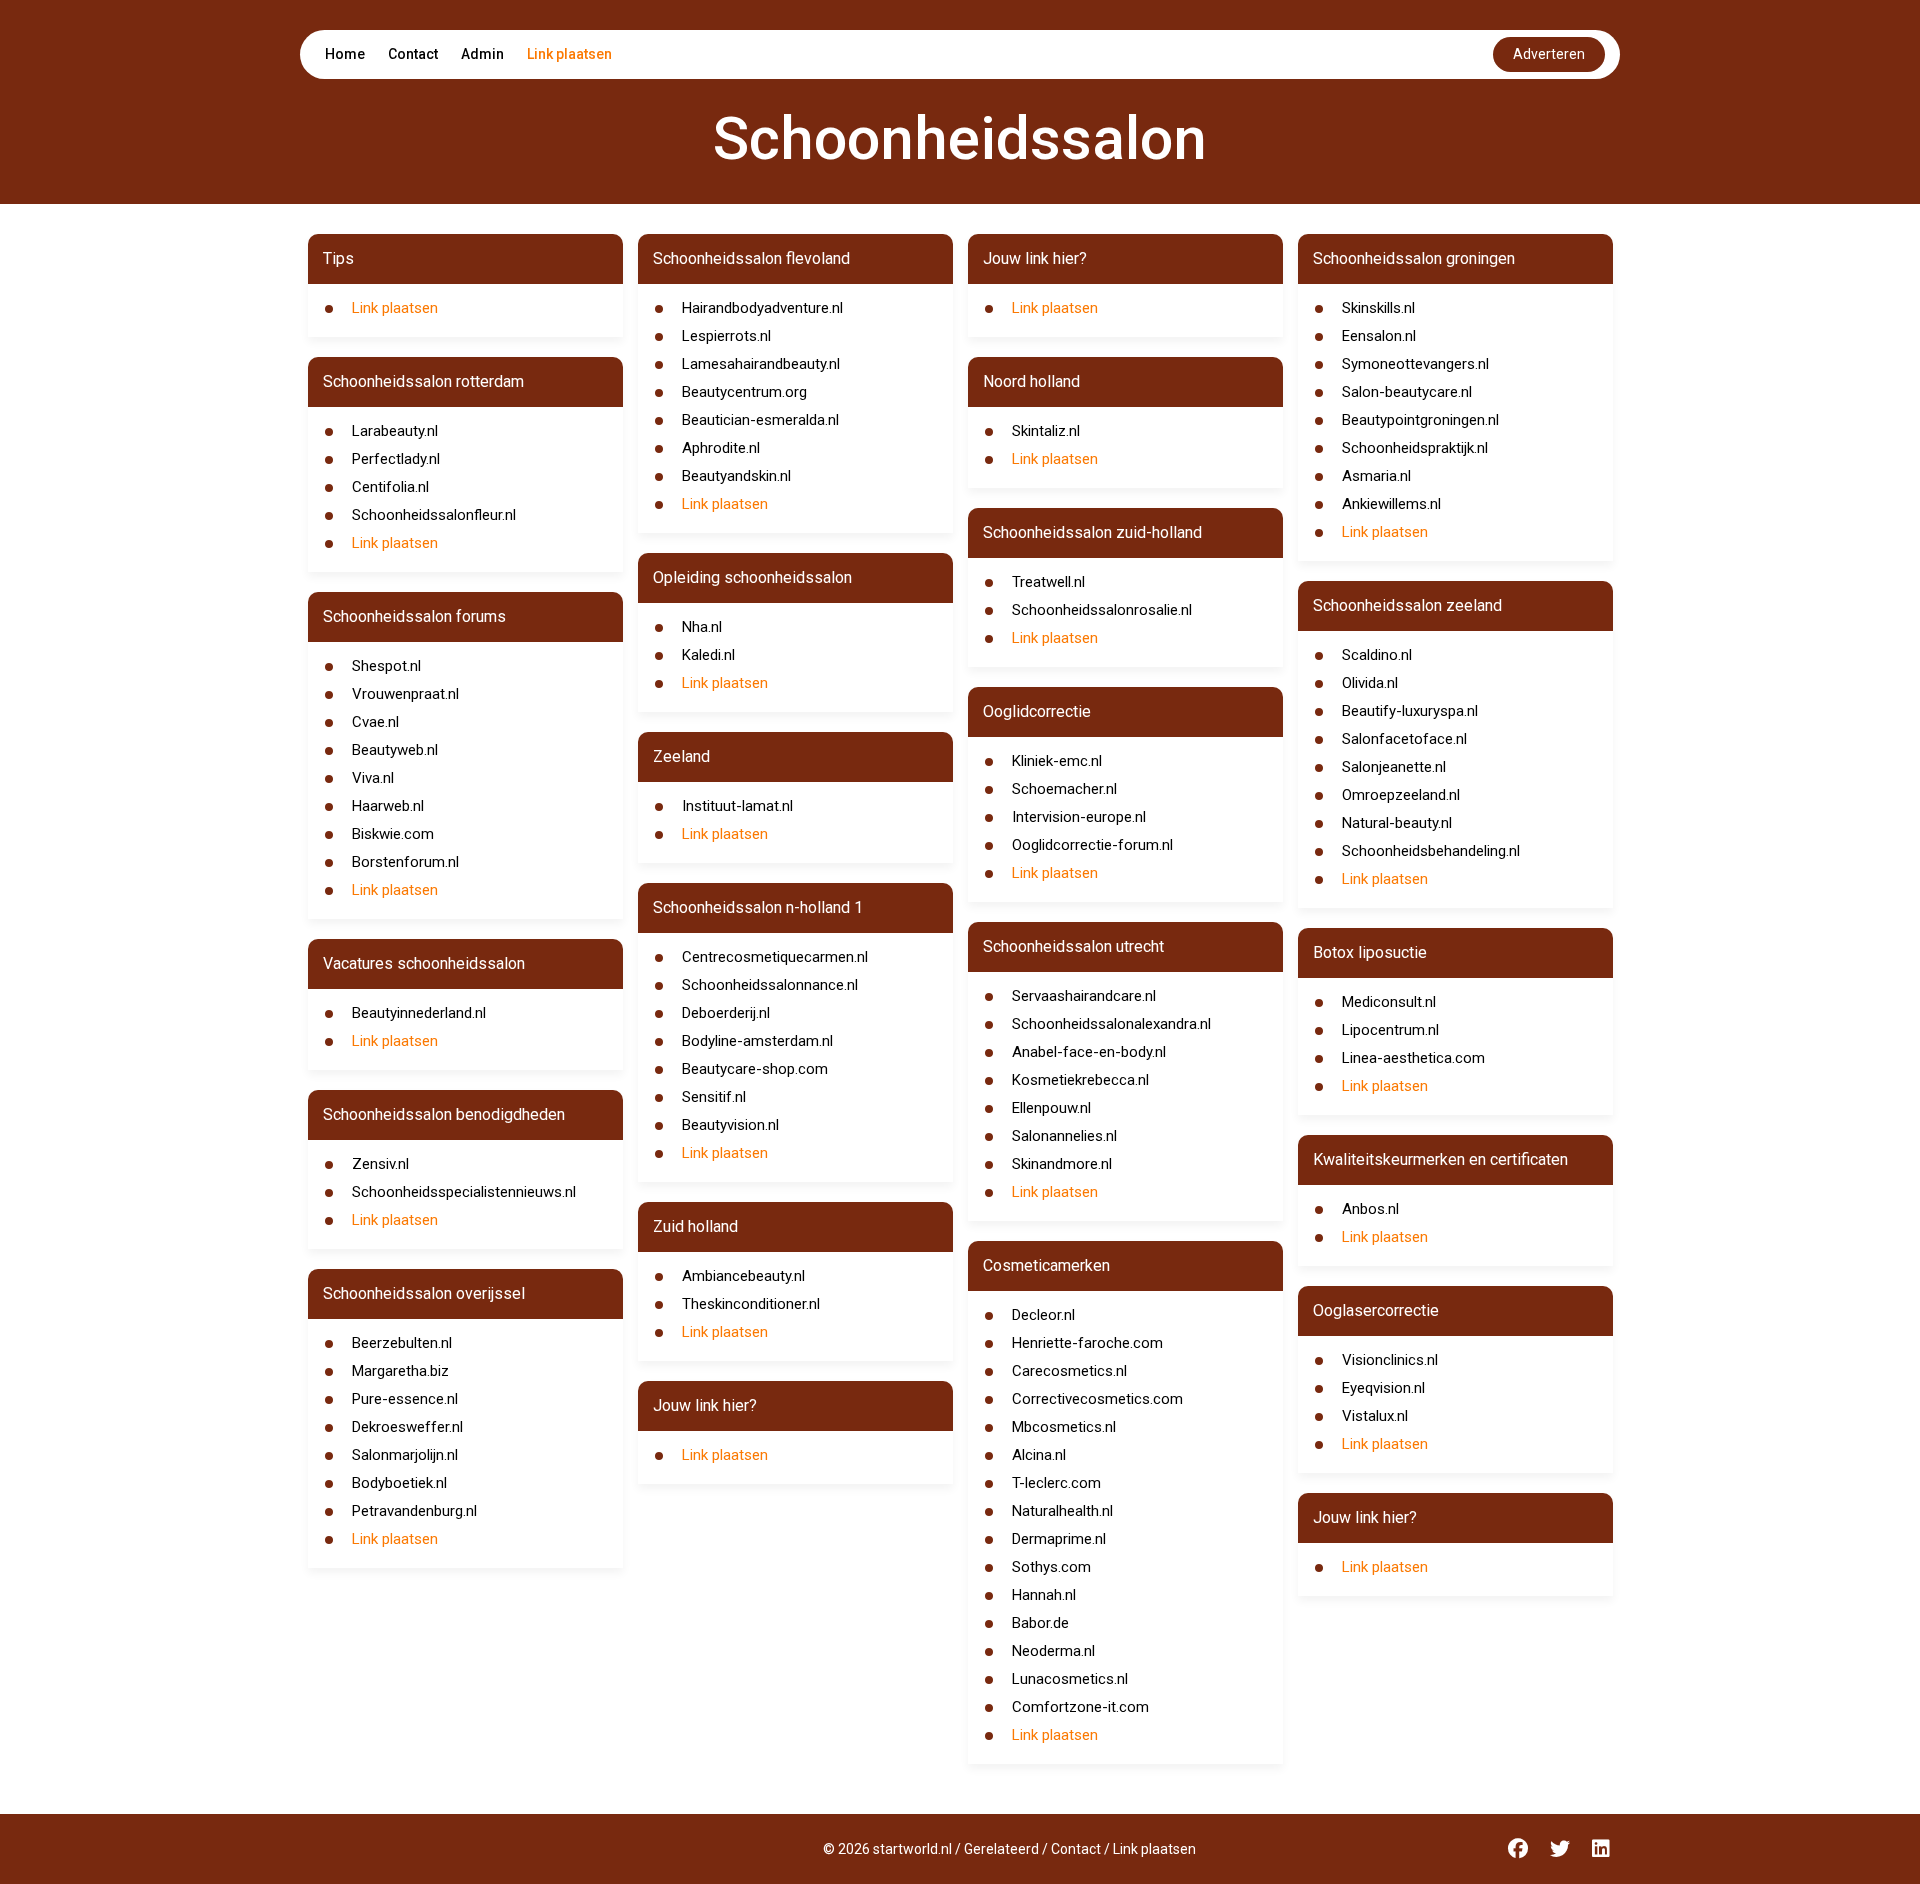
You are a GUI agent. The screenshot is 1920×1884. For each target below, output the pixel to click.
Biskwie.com (393, 834)
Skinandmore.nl (1062, 1164)
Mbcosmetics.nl (1064, 1427)
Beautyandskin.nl (736, 476)
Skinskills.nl (1378, 308)
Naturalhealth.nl (1062, 1511)
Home (345, 54)
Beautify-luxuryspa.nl (1410, 711)
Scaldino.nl (1377, 655)
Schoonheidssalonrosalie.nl (1102, 610)
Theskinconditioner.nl (751, 1304)
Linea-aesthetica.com (1413, 1058)
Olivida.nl (1370, 683)
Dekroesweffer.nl (407, 1427)
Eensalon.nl (1379, 336)
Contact (413, 54)
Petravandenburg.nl (414, 1511)
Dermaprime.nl (1059, 1539)
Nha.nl (702, 627)
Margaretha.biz (400, 1371)
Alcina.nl (1039, 1455)
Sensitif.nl (714, 1097)
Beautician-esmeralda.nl (760, 420)
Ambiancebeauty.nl (743, 1276)
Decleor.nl (1043, 1315)
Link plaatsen (569, 54)
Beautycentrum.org (744, 392)
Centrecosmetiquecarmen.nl (775, 957)
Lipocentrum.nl (1390, 1030)
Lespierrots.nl (726, 336)
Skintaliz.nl (1046, 431)
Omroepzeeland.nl (1401, 795)
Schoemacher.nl (1064, 789)
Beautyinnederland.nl (419, 1013)
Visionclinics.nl (1390, 1360)
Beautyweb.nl (395, 750)
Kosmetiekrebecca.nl (1080, 1080)
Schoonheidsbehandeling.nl (1431, 851)
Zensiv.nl (380, 1164)
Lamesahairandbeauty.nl (761, 364)
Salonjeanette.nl (1394, 767)
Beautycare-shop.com (755, 1069)
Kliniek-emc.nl (1057, 761)
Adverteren (1549, 54)
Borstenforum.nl (405, 862)
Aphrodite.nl (721, 448)
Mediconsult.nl (1389, 1002)
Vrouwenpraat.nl (405, 694)
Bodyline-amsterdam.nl (757, 1041)
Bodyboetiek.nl (399, 1483)
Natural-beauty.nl (1397, 823)
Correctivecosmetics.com (1097, 1399)
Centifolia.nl (390, 487)
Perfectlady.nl (396, 459)
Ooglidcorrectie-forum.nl (1092, 845)
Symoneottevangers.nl (1415, 364)
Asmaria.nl (1376, 476)
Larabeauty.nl (395, 431)
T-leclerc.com (1056, 1483)
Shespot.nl (386, 666)
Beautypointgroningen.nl (1420, 420)
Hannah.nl (1044, 1595)
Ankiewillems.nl (1391, 504)
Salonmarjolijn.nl (405, 1455)
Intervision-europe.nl (1079, 817)
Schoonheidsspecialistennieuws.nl (464, 1192)
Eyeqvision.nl (1383, 1388)
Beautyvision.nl (730, 1125)
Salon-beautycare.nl (1407, 392)
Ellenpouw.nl (1051, 1108)
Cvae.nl (375, 722)
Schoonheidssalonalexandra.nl (1111, 1024)
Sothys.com (1051, 1567)
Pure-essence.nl (405, 1399)
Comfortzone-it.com (1080, 1707)
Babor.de (1040, 1623)
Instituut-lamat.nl (737, 806)
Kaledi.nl (708, 655)
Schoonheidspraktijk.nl (1415, 448)
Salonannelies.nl (1064, 1136)
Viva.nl (373, 778)
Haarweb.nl (388, 806)
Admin (482, 54)
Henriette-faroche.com (1087, 1343)
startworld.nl (912, 1849)
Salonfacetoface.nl (1404, 739)
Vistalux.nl (1375, 1416)
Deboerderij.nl (726, 1013)
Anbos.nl (1370, 1209)
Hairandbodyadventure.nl (762, 308)
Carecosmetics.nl (1069, 1371)
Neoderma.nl (1053, 1651)
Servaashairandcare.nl (1084, 996)
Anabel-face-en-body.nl (1089, 1052)
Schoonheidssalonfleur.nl (434, 515)
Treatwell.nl (1048, 582)
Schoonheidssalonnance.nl (770, 985)
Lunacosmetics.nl (1070, 1679)
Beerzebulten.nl (402, 1343)
